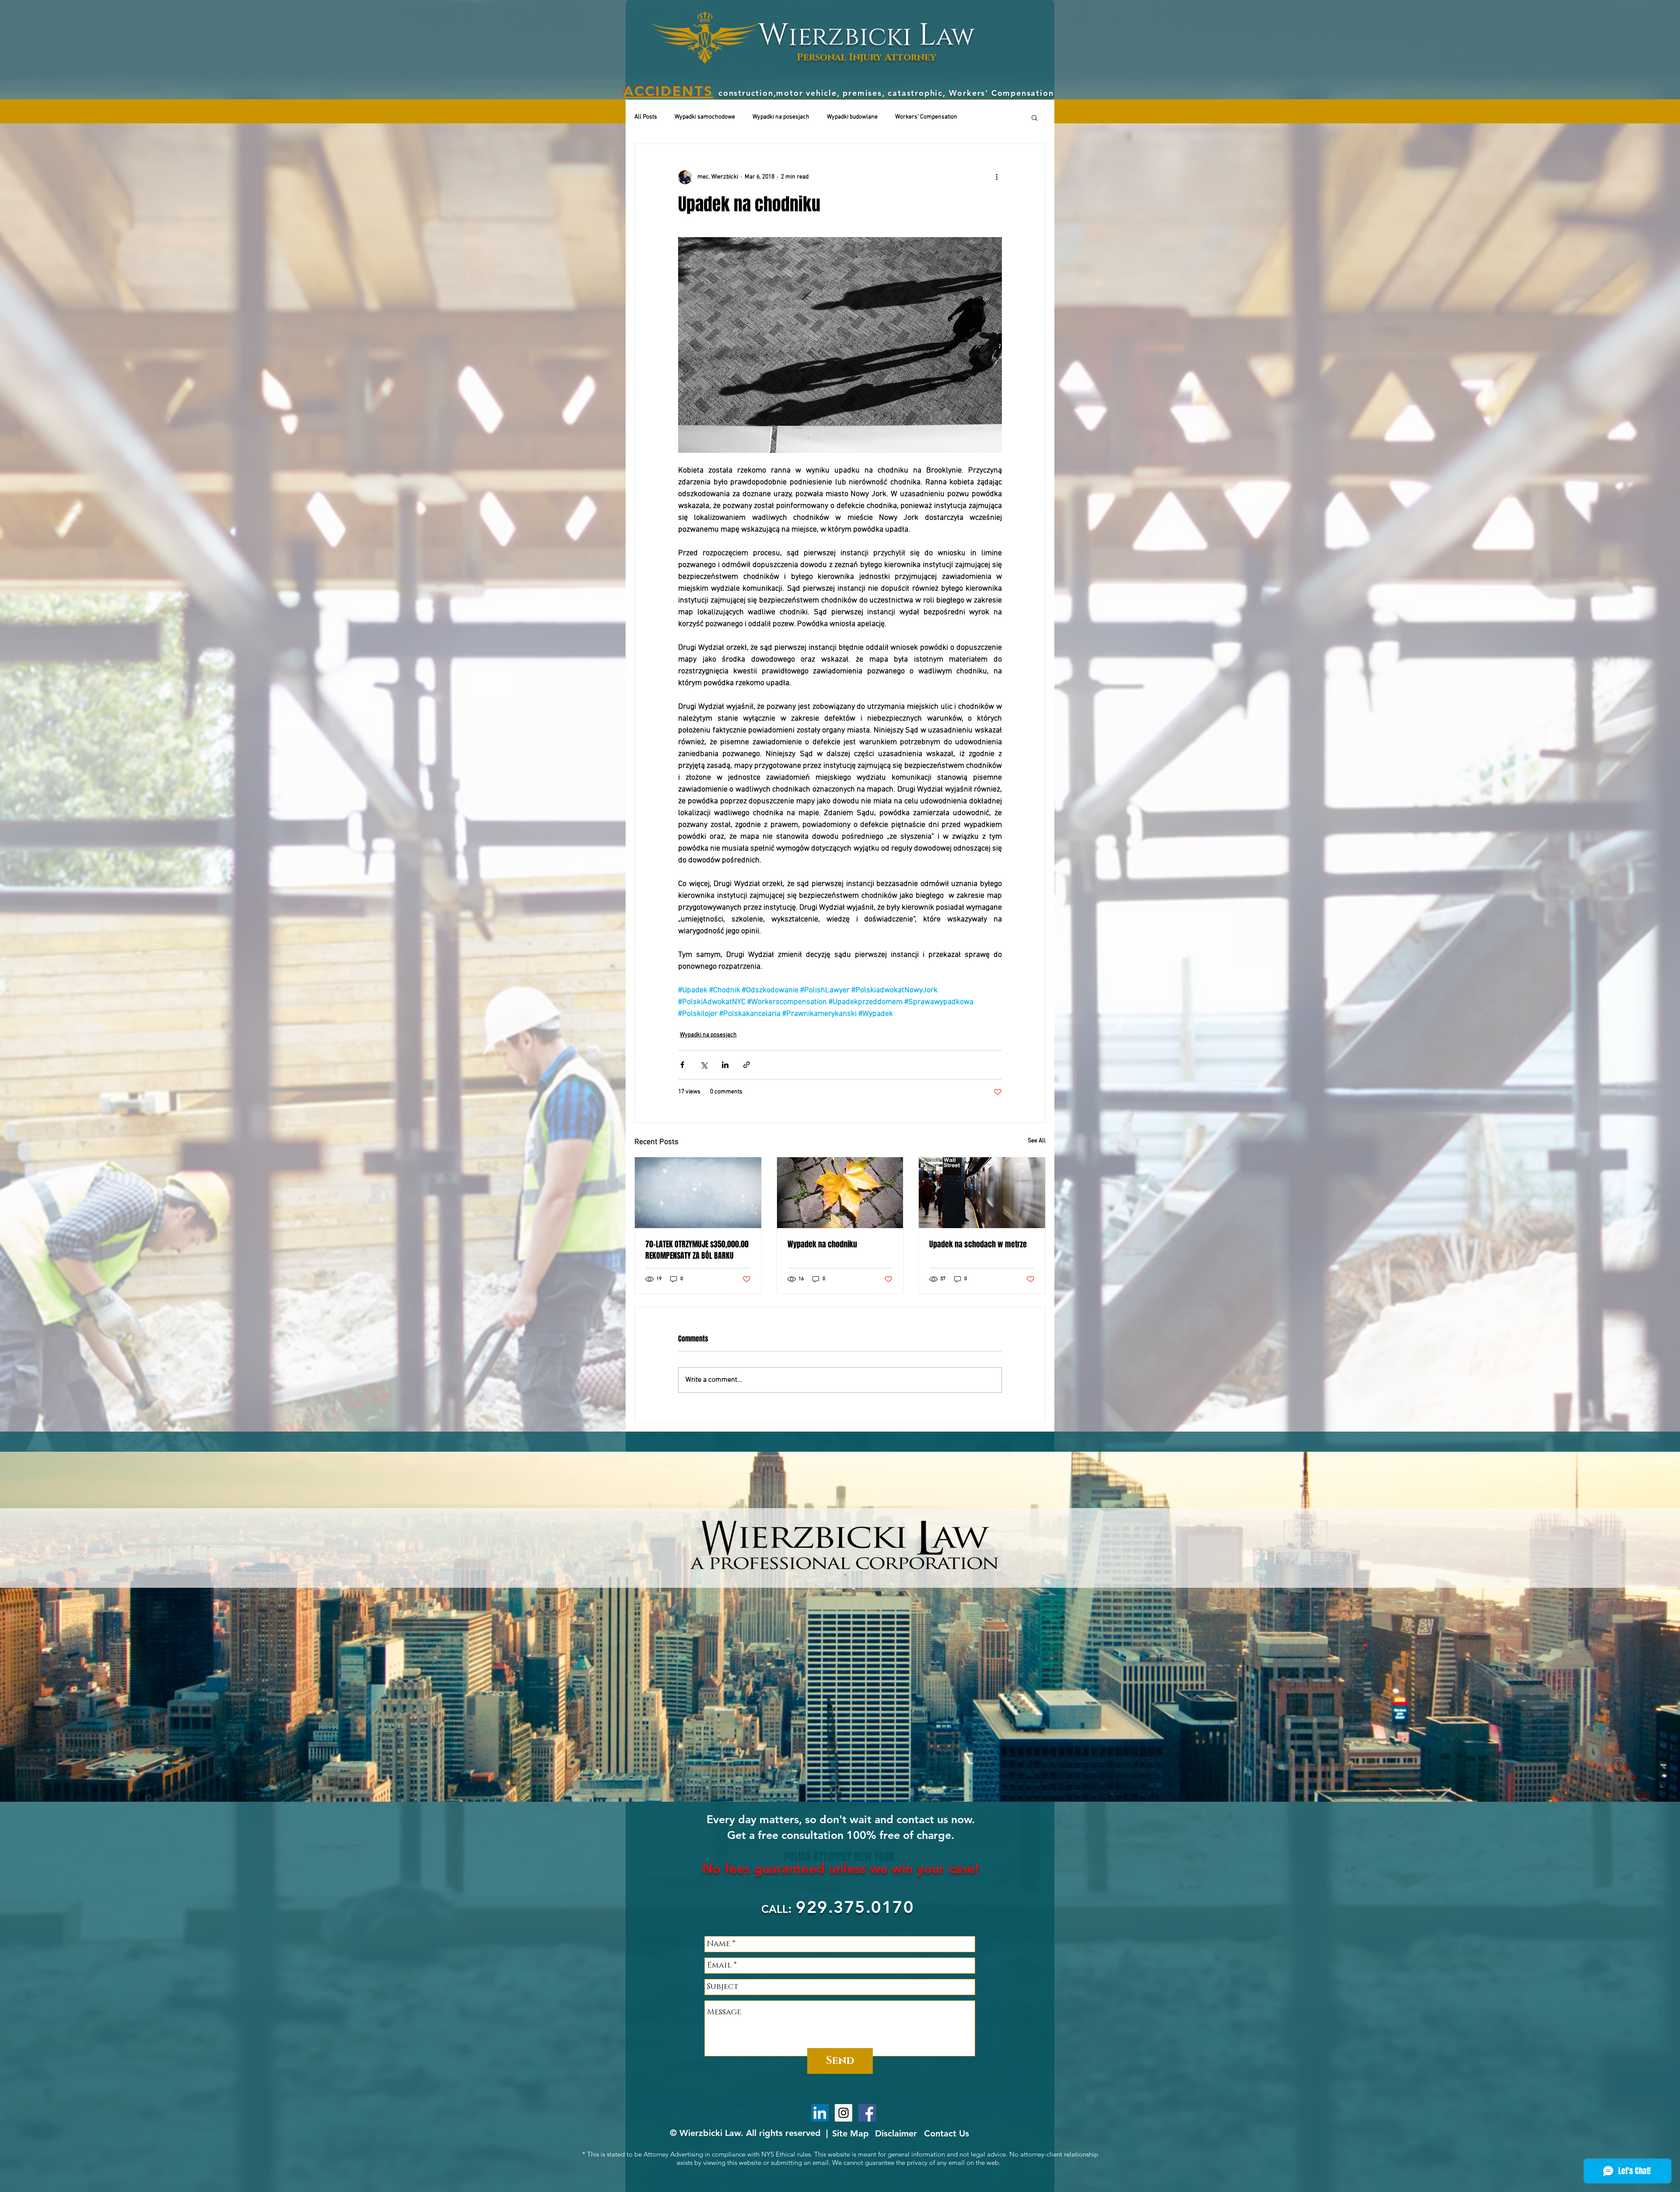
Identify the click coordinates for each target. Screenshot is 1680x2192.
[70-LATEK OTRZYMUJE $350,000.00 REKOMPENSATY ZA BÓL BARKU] (698, 1193)
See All (1037, 1141)
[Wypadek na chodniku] (840, 1193)
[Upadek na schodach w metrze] (982, 1193)
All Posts (646, 117)
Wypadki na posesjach (781, 117)
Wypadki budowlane (852, 117)
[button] (1034, 117)
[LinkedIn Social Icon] (820, 2113)
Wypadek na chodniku (822, 1244)
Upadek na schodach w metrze (978, 1244)
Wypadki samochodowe (705, 117)
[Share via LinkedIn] (725, 1065)
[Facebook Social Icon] (867, 2113)
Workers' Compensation (926, 117)
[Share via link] (747, 1065)
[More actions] (997, 177)
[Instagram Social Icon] (843, 2113)
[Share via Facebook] (682, 1065)
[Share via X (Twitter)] (704, 1065)
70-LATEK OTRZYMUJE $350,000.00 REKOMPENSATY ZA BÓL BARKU (697, 1250)
